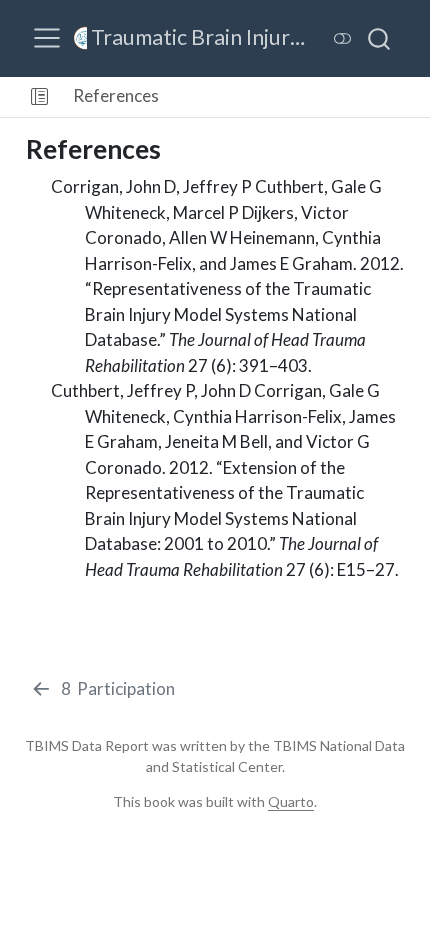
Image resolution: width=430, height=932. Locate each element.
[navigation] (297, 97)
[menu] (47, 38)
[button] (39, 97)
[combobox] (380, 38)
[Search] (379, 38)
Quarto (291, 801)
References (116, 95)
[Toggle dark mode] (343, 38)
